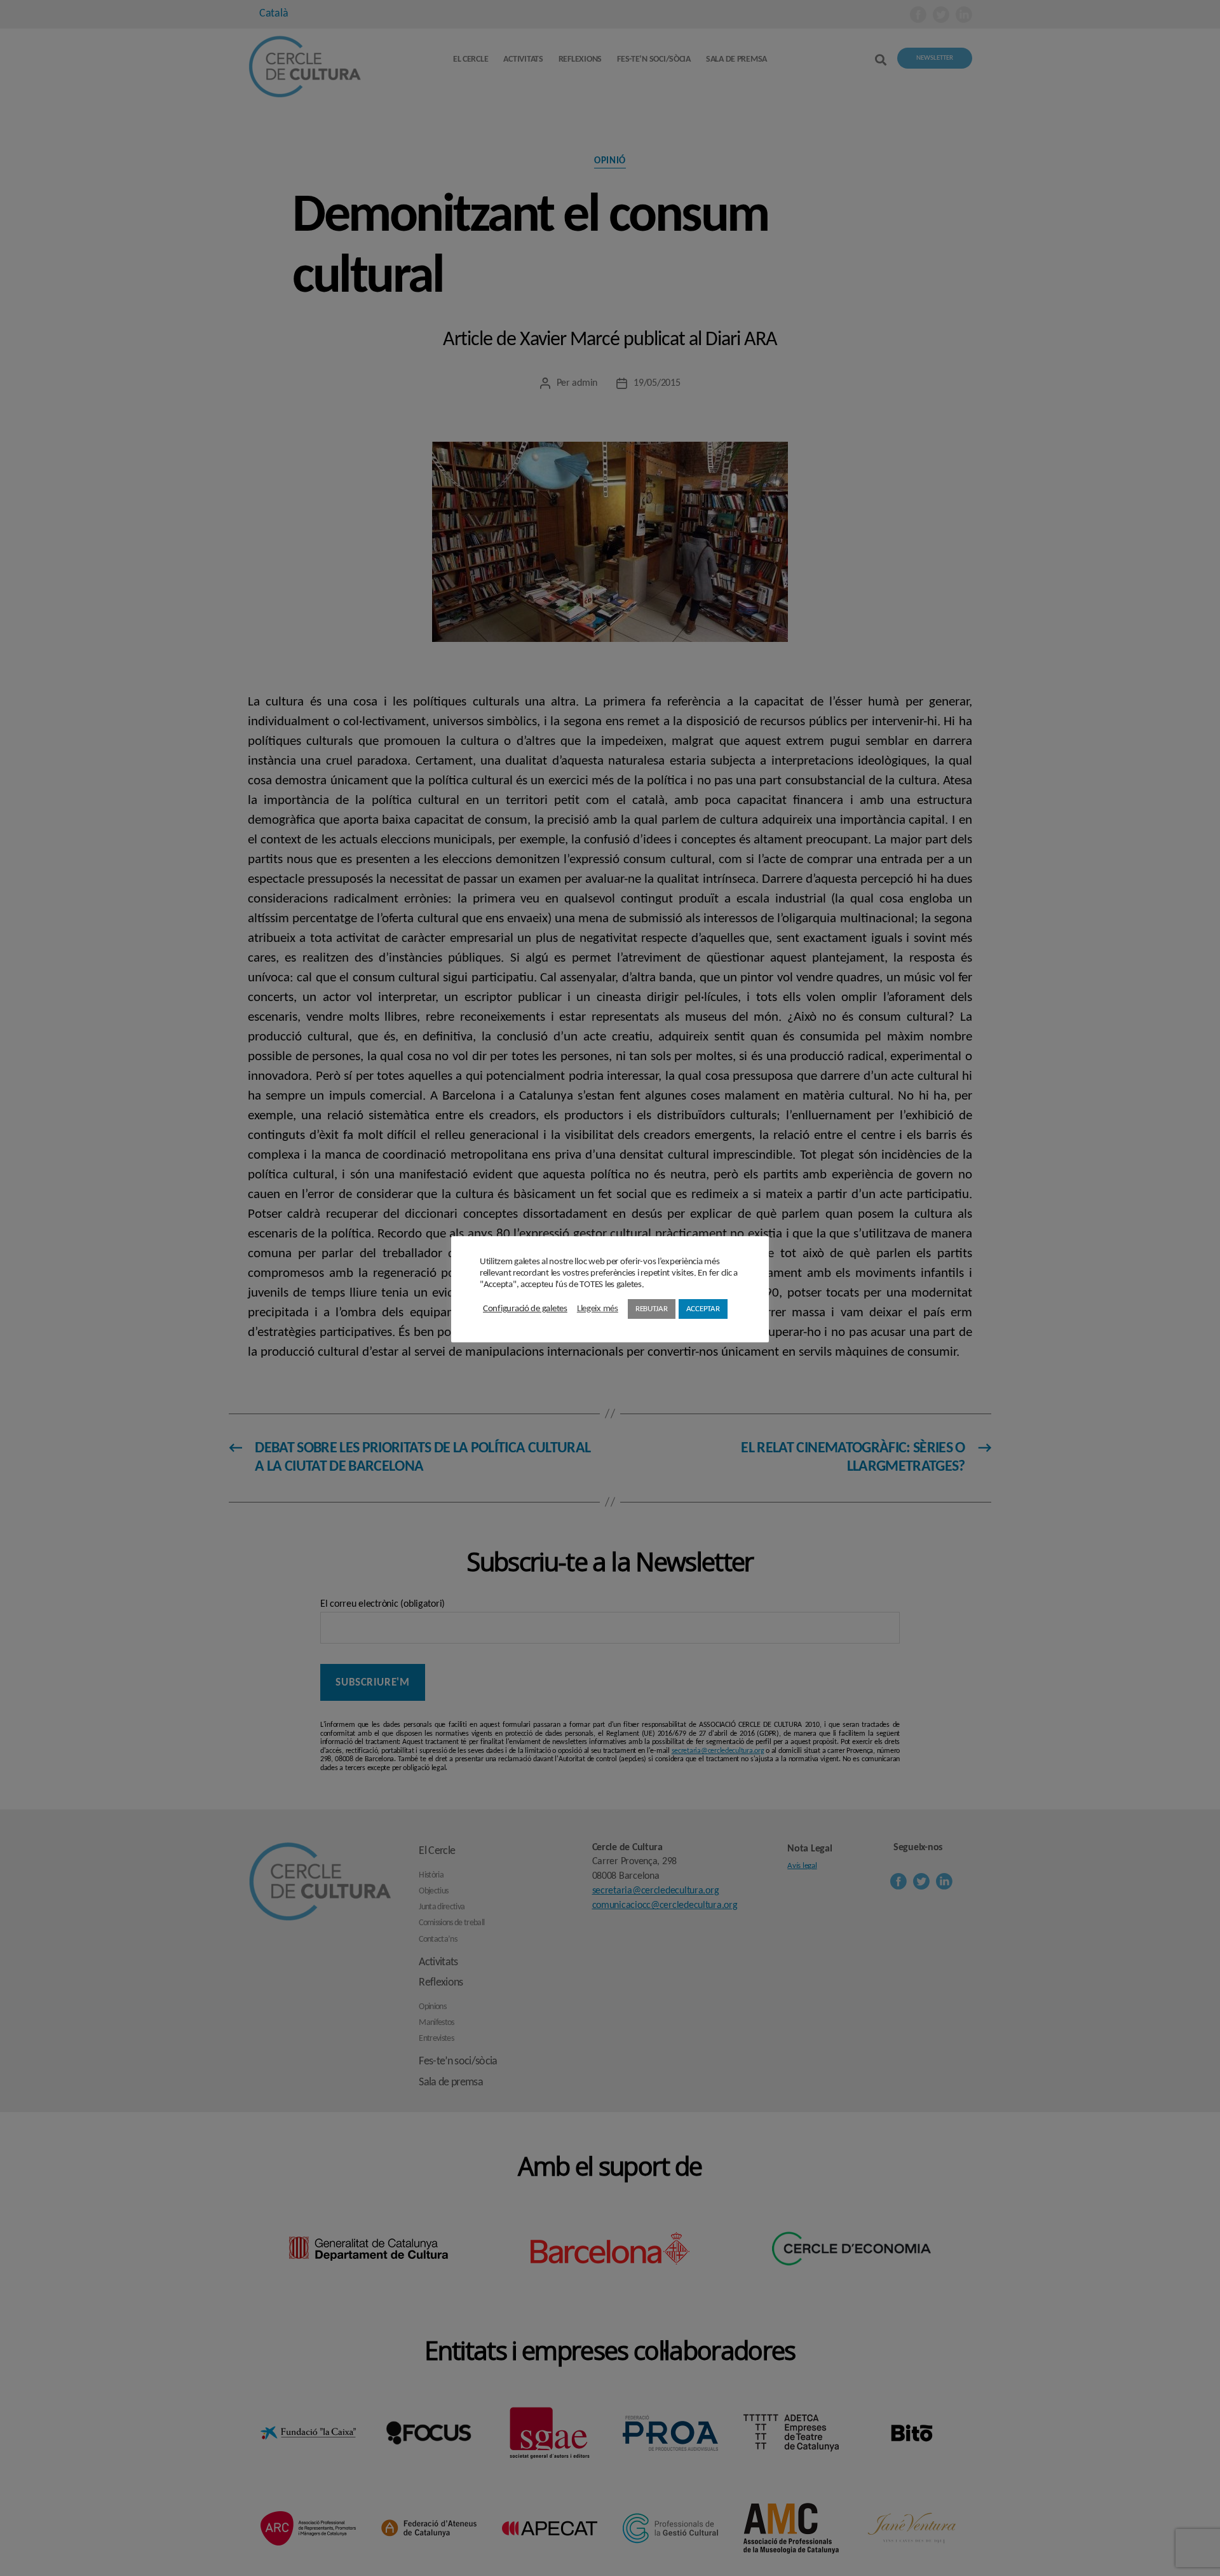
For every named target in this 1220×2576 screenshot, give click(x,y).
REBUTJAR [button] (652, 1309)
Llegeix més (598, 1309)
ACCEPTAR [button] (703, 1309)
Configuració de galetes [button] (525, 1309)
